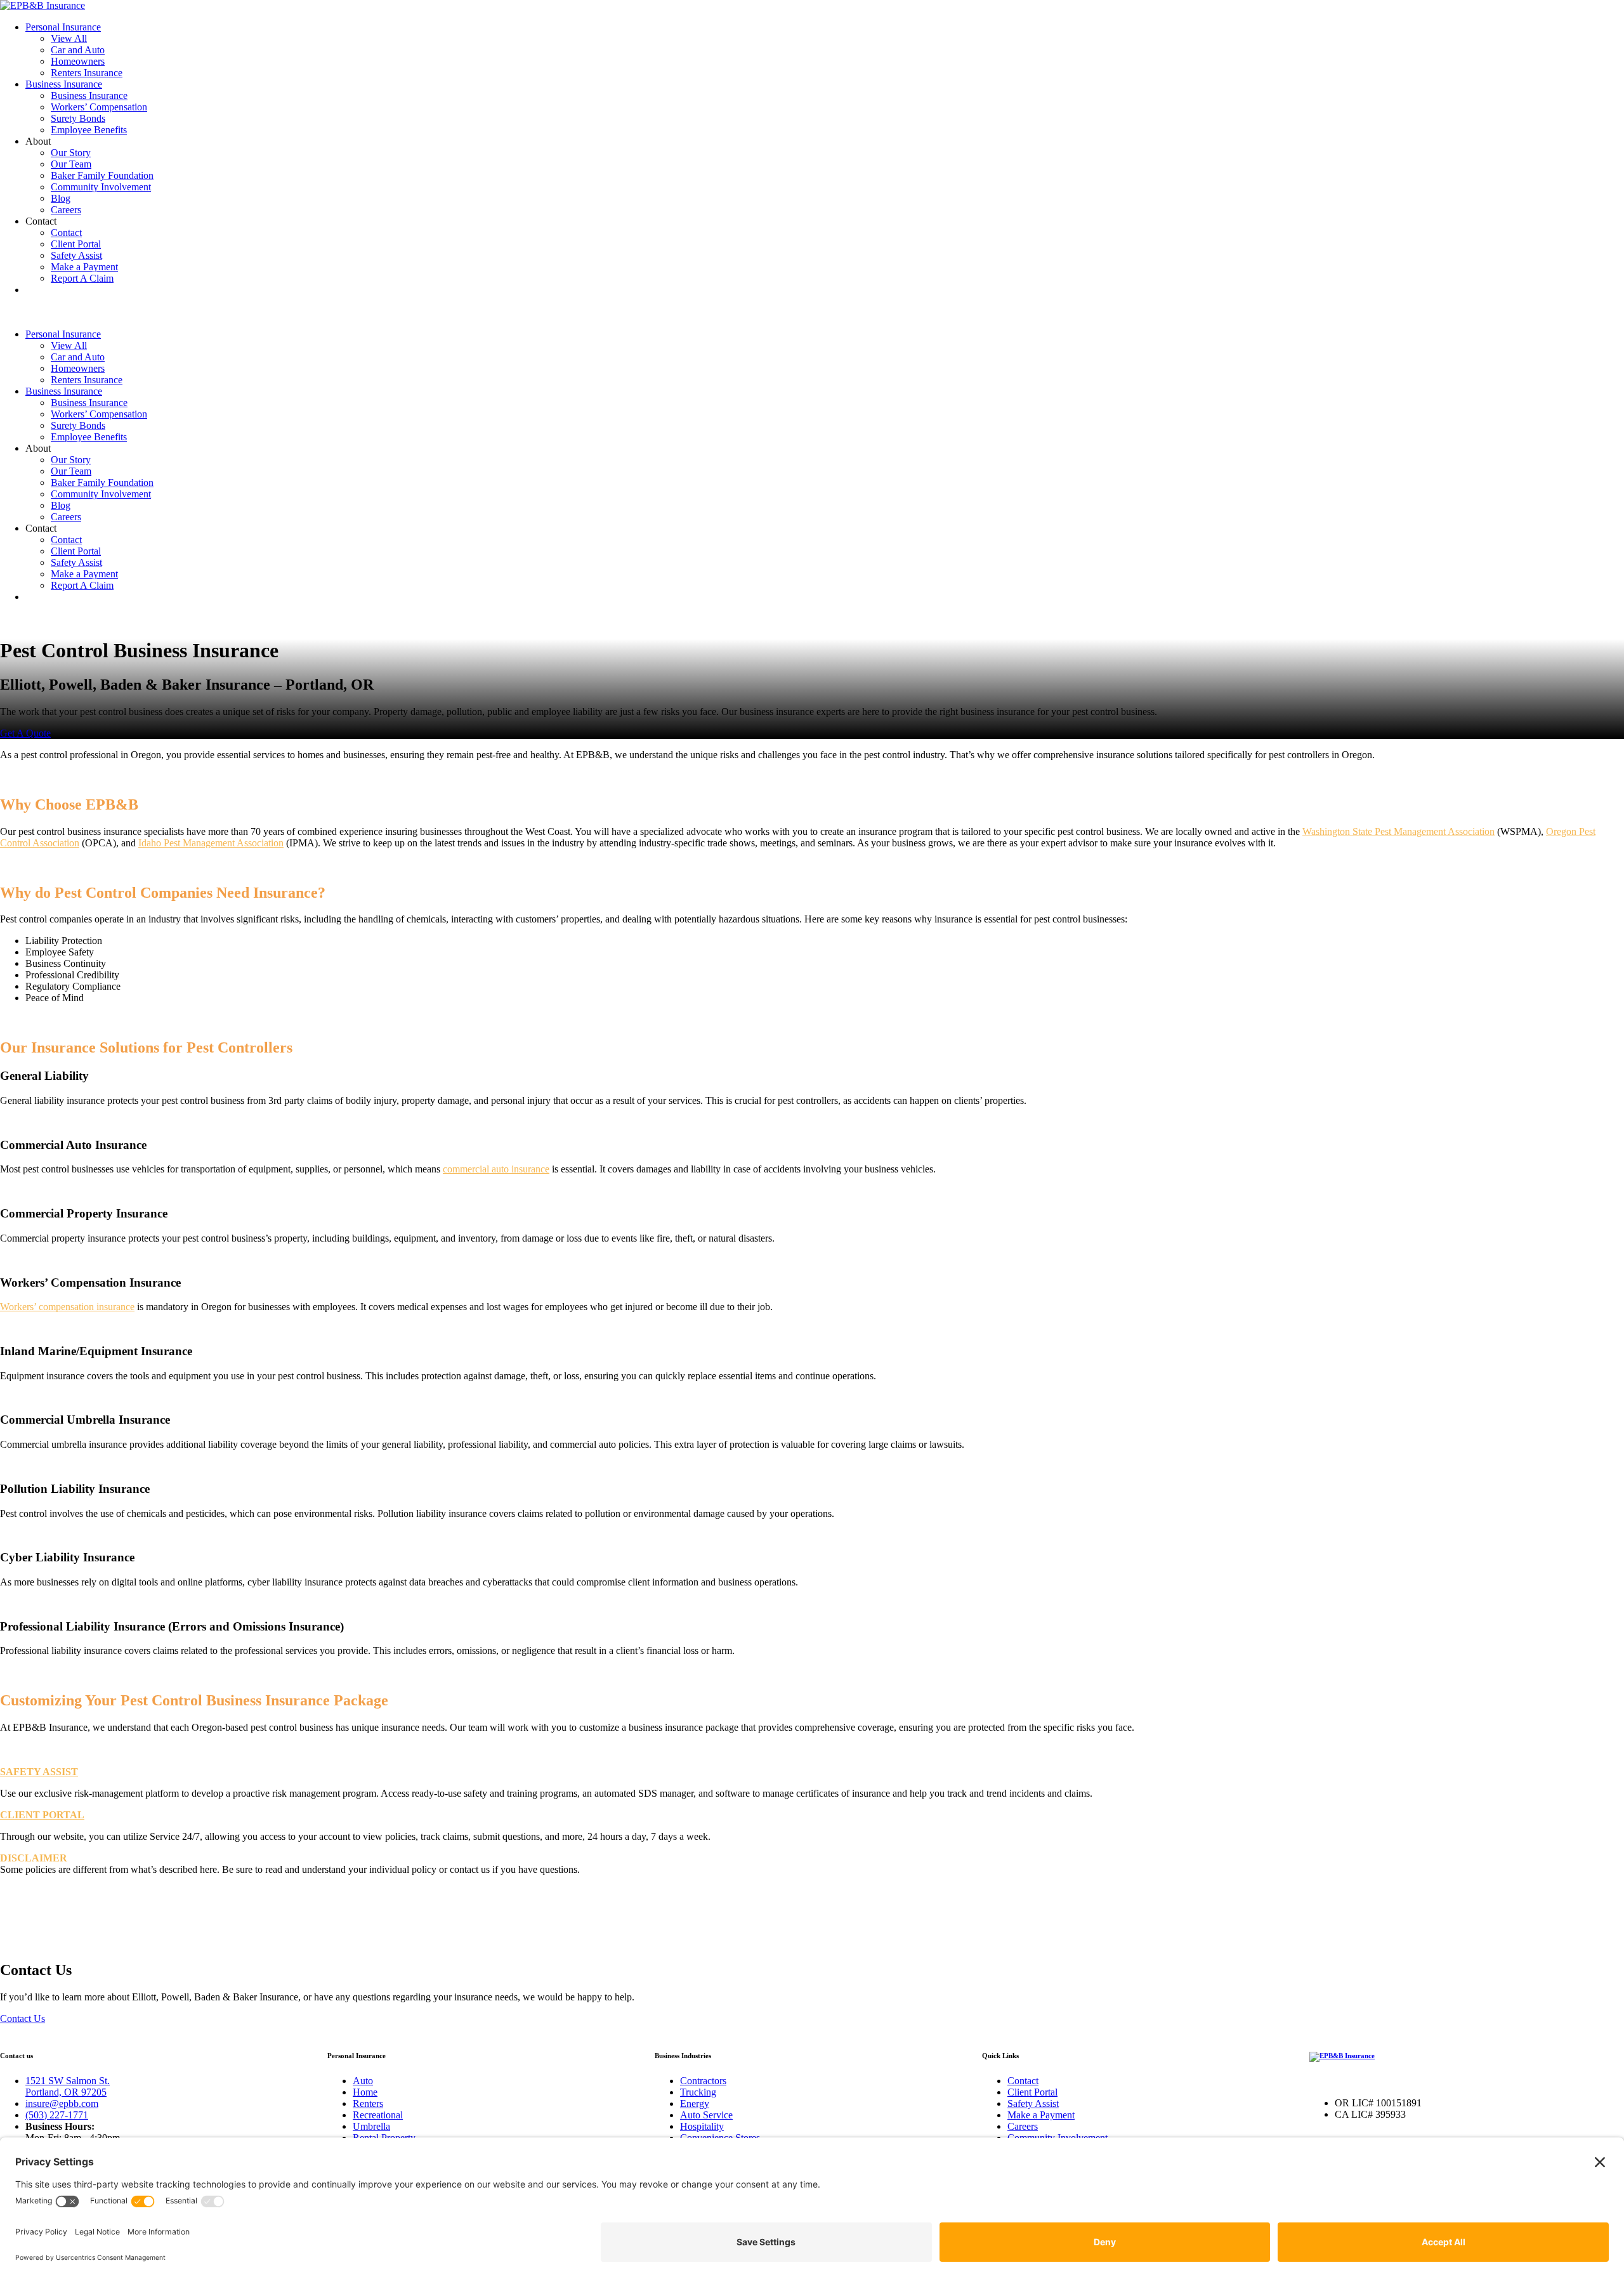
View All (69, 38)
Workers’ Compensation (99, 107)
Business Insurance (64, 84)
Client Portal (76, 244)
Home (365, 2092)
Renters (368, 2103)
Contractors (703, 2081)
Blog (61, 198)
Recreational (378, 2115)
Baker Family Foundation (102, 175)
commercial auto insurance (496, 1169)
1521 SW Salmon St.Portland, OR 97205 (68, 2086)
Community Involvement (101, 187)
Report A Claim (82, 278)
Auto (363, 2081)
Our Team (71, 164)
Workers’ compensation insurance (67, 1307)
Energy (695, 2103)
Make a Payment (84, 267)
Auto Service (706, 2115)
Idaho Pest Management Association (211, 843)
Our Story (71, 153)
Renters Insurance (87, 73)
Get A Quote (25, 733)
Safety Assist (76, 255)
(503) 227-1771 (57, 2115)
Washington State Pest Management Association (1398, 831)
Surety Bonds (78, 118)
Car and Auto (78, 50)
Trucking (698, 2092)
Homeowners (78, 61)
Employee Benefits (89, 130)
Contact (66, 233)
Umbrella (371, 2126)
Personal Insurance (63, 27)
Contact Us (23, 2018)
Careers (66, 210)
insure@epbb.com (62, 2103)
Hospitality (702, 2126)
